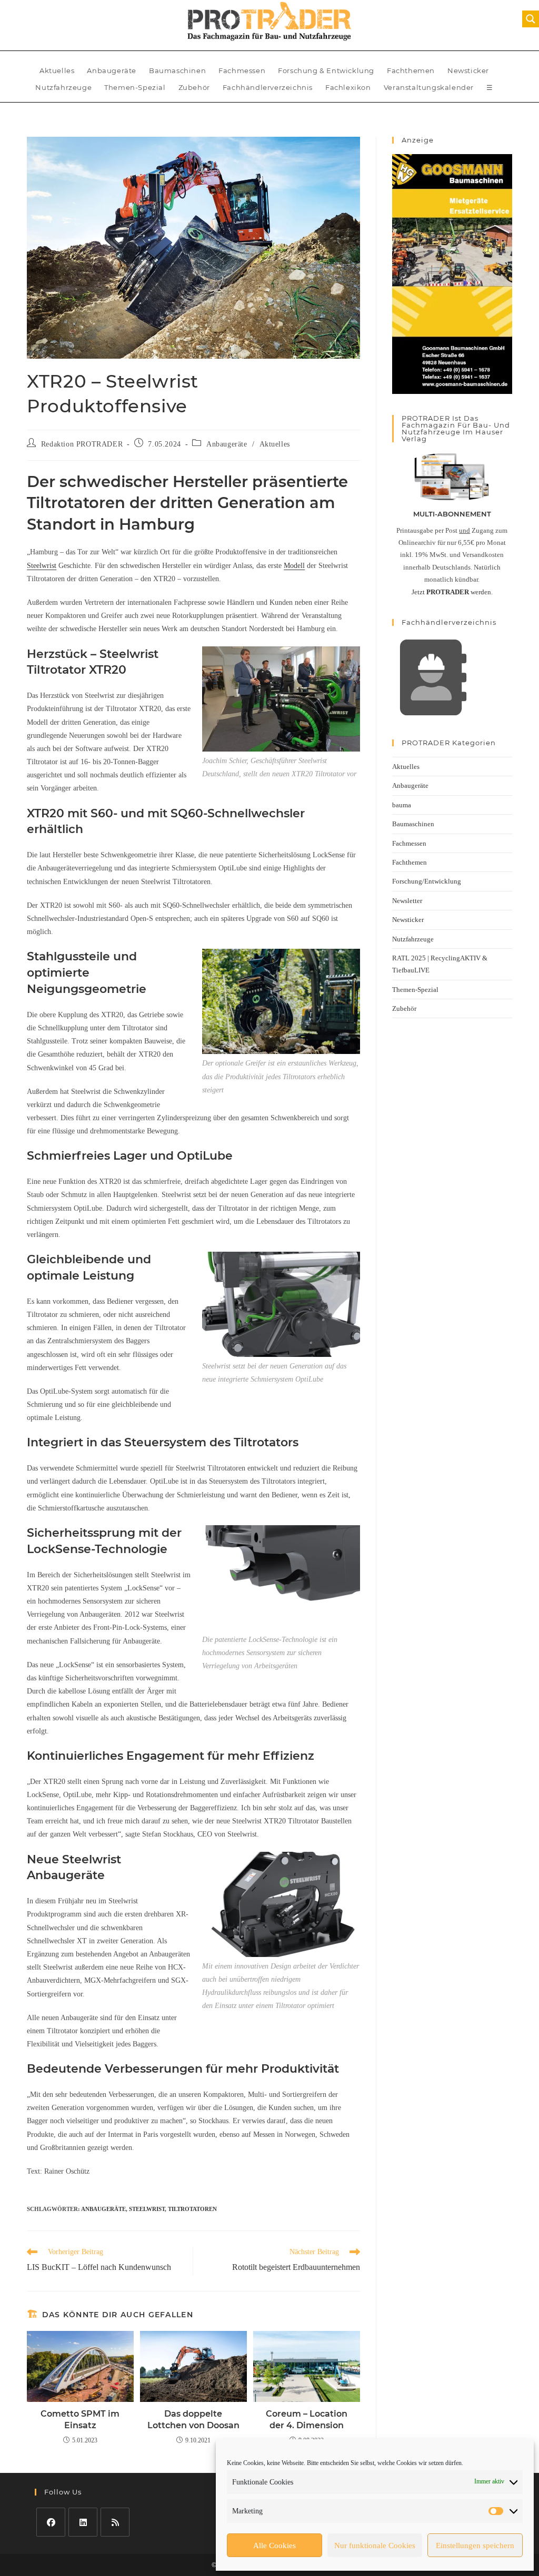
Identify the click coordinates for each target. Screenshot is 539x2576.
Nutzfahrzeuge (63, 87)
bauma (402, 805)
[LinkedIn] (83, 2522)
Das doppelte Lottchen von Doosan (193, 2420)
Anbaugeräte (112, 70)
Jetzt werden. (452, 592)
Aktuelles (57, 70)
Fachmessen (242, 70)
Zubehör (194, 87)
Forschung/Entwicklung (427, 881)
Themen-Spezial (135, 87)
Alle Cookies (275, 2545)
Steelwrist (42, 566)
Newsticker (468, 70)
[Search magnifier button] (531, 19)
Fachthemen (411, 70)
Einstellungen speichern (475, 2545)
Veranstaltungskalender (429, 87)
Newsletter (407, 901)
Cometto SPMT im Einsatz (80, 2420)
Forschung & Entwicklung (326, 70)
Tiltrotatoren (192, 2209)
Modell (294, 566)
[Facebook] (51, 2522)
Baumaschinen (177, 70)
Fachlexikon (348, 87)
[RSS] (115, 2522)
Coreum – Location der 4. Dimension (307, 2420)
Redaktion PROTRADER (82, 444)
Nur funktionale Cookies (375, 2545)
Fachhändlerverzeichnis (268, 87)
